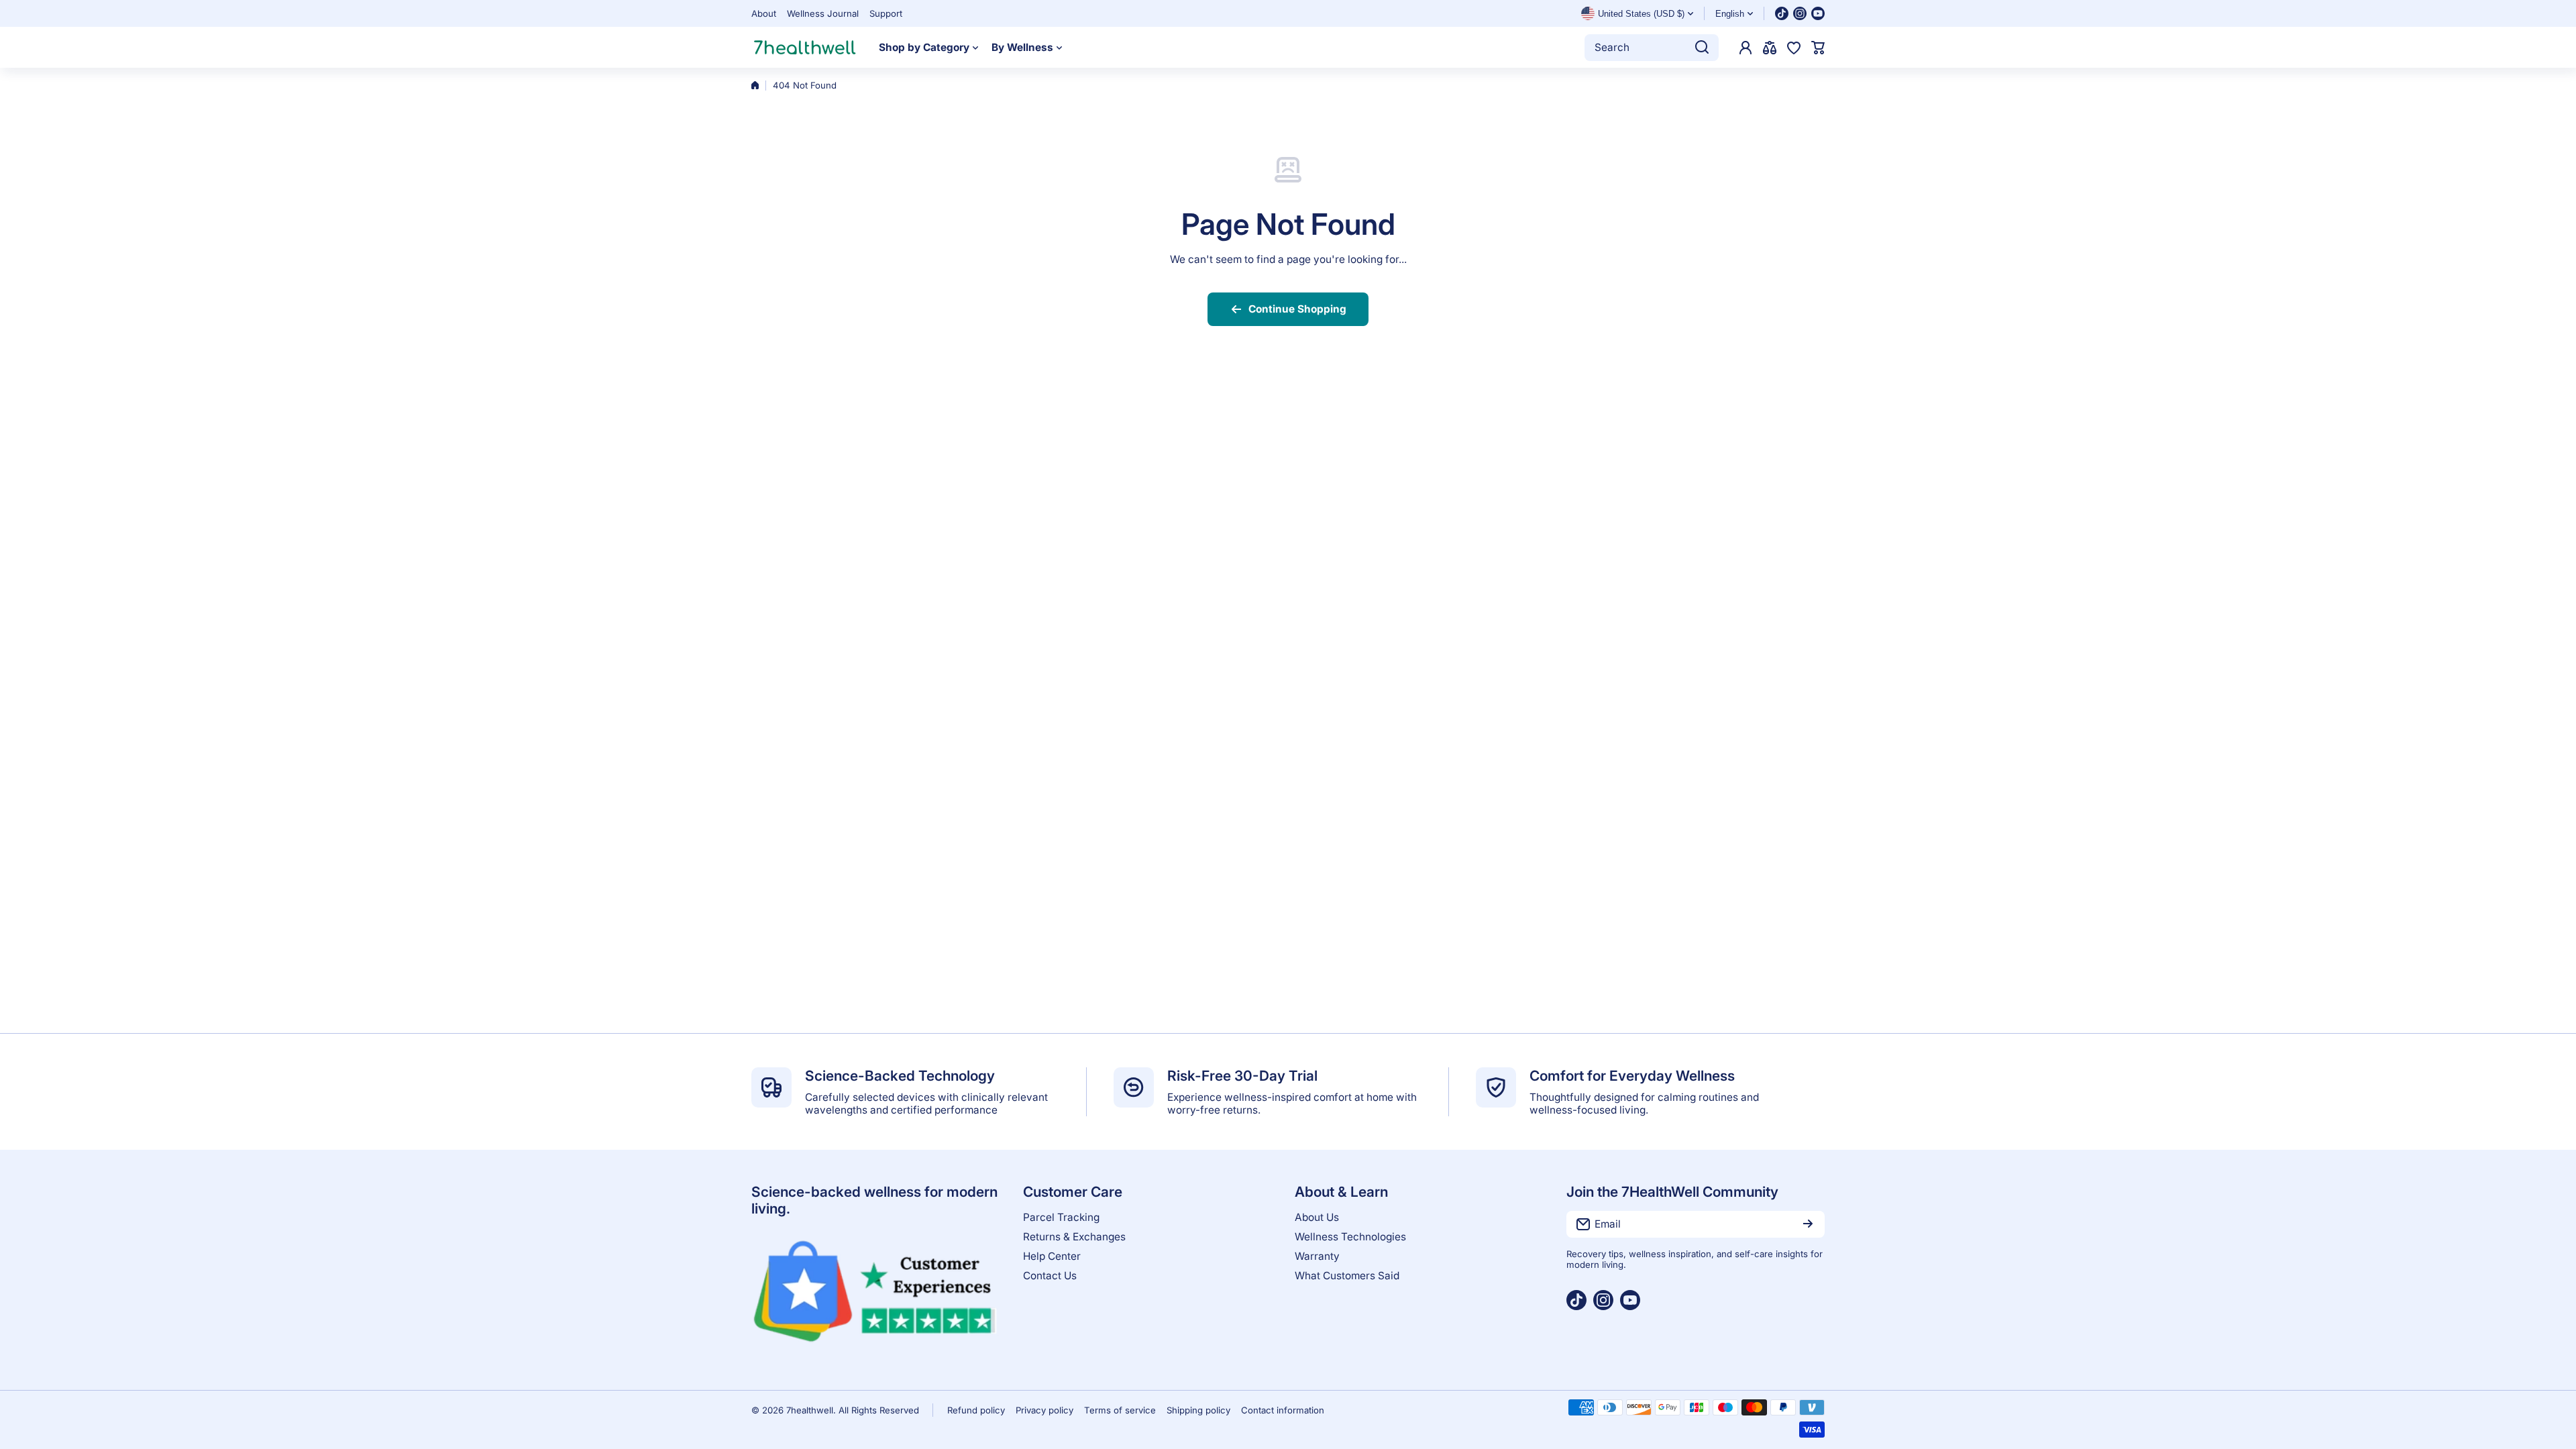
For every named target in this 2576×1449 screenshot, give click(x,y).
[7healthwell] (805, 47)
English (1730, 14)
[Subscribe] (1808, 1224)
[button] (1818, 48)
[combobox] (1652, 48)
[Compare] (1770, 48)
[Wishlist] (1794, 48)
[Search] (1702, 48)
